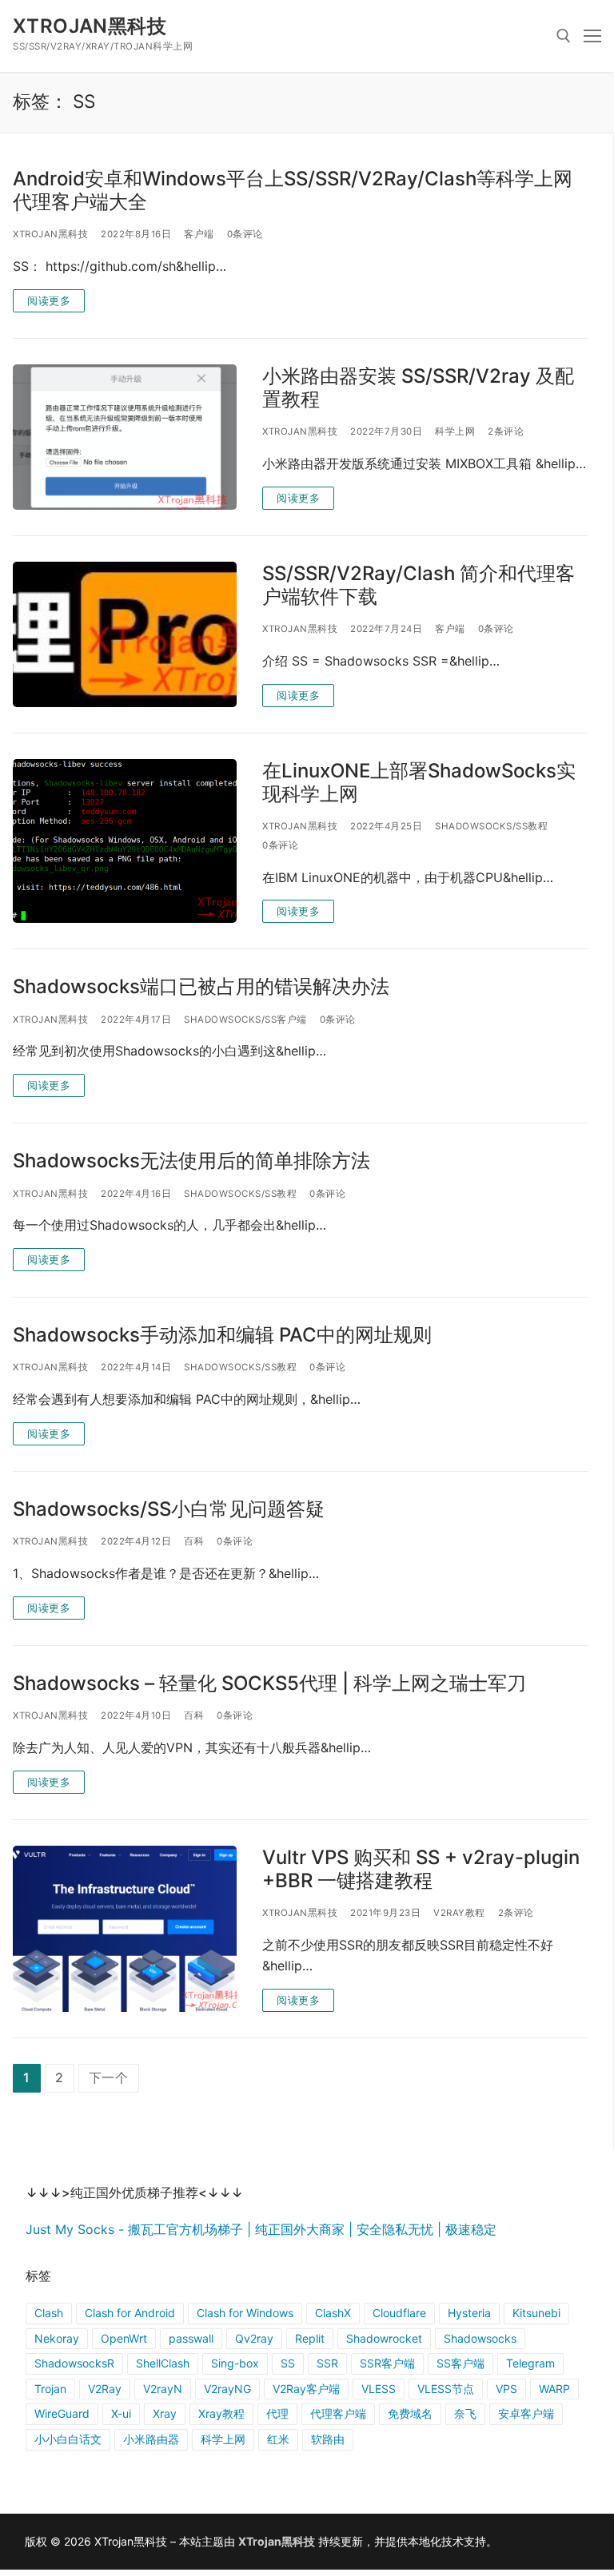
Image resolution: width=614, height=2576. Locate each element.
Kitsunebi (536, 2313)
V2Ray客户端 (306, 2389)
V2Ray (105, 2389)
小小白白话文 (68, 2439)
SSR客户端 (387, 2363)
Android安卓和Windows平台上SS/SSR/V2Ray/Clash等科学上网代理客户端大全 (293, 190)
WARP (554, 2389)
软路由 (328, 2439)
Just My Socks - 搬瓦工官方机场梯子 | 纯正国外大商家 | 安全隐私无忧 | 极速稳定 (261, 2229)
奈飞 (465, 2413)
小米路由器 (151, 2439)
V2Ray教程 (459, 1913)
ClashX (333, 2313)
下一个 (109, 2077)
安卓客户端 (526, 2413)
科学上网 (455, 431)
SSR (327, 2363)
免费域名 (410, 2413)
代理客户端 (338, 2413)
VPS (506, 2389)
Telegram (530, 2363)
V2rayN (163, 2389)
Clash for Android (130, 2313)
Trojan (50, 2389)
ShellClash (163, 2363)
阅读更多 (49, 300)
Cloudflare (399, 2313)
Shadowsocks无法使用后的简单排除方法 (191, 1161)
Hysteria (469, 2313)
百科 (194, 1541)
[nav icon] (592, 36)
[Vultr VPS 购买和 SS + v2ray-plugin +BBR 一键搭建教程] (125, 1929)
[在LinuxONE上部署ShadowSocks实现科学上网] (125, 841)
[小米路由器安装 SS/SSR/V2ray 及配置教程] (125, 437)
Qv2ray (254, 2338)
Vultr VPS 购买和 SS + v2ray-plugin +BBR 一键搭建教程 (421, 1869)
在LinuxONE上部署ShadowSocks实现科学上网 (419, 782)
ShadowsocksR (74, 2363)
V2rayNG (227, 2389)
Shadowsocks (480, 2338)
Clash (49, 2313)
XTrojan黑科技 (90, 26)
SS (288, 2363)
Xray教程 (221, 2413)
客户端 (199, 234)
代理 (277, 2413)
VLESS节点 (446, 2389)
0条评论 (245, 234)
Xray (165, 2413)
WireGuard (62, 2413)
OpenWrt (124, 2338)
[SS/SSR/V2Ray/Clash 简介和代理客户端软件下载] (125, 634)
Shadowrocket (384, 2338)
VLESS (379, 2389)
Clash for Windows (245, 2313)
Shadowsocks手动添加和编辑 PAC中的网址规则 (222, 1335)
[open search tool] (564, 36)
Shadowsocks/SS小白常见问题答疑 (169, 1509)
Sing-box (235, 2363)
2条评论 (506, 431)
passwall (191, 2338)
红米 (278, 2439)
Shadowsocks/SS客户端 (245, 1020)
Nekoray (57, 2338)
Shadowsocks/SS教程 (491, 826)
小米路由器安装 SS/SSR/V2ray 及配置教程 (418, 388)
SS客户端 (460, 2363)
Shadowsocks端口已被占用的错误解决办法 (201, 986)
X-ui (121, 2413)
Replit (310, 2338)
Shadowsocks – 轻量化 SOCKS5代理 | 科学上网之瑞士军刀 (269, 1683)
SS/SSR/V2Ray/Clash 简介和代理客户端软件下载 (419, 585)
